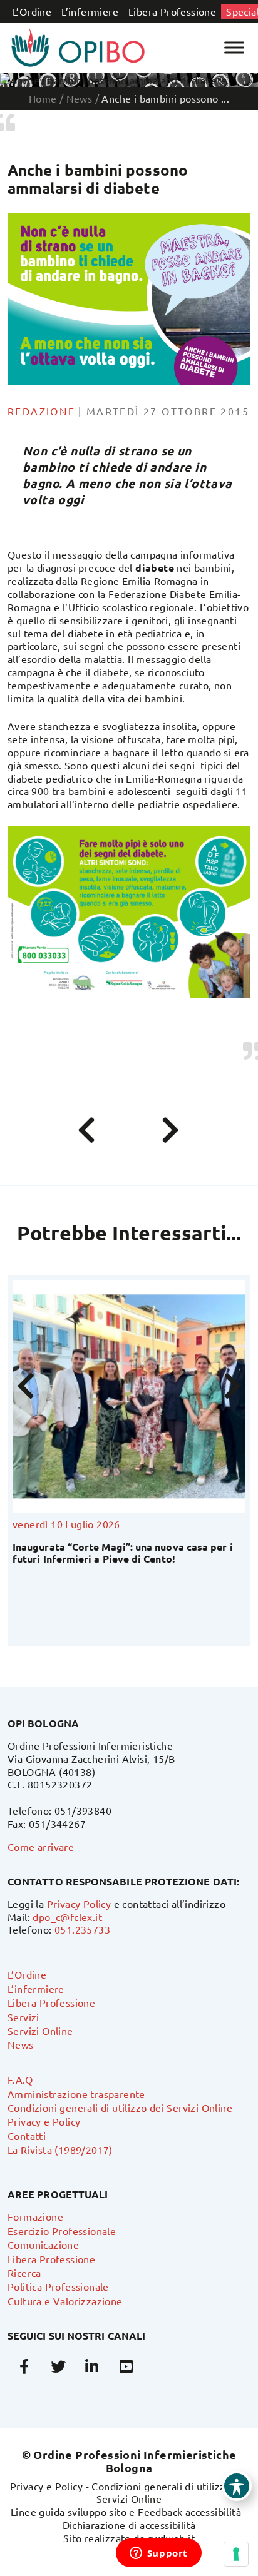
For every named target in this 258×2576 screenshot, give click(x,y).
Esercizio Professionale (62, 2231)
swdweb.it (172, 2538)
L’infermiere (90, 11)
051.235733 (82, 1929)
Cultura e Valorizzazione (65, 2301)
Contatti (27, 2136)
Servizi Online (40, 2031)
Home (43, 98)
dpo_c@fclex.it (67, 1917)
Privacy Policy (79, 1904)
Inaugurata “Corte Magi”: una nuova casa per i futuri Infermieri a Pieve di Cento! (110, 1553)
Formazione (35, 2216)
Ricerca (24, 2273)
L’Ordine (32, 11)
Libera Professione (172, 11)
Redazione (42, 411)
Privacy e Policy (44, 2121)
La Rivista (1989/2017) (60, 2149)
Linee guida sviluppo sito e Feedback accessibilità (126, 2512)
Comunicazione (43, 2244)
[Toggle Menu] (234, 47)
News (21, 2044)
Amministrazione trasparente (76, 2094)
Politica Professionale (58, 2286)
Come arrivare (41, 1847)
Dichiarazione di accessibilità (129, 2525)
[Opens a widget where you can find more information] (158, 2554)
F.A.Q (20, 2079)
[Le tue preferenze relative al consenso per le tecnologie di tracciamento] (236, 2554)
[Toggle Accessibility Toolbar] (237, 2486)
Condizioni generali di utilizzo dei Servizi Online (120, 2107)
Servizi (23, 2017)
